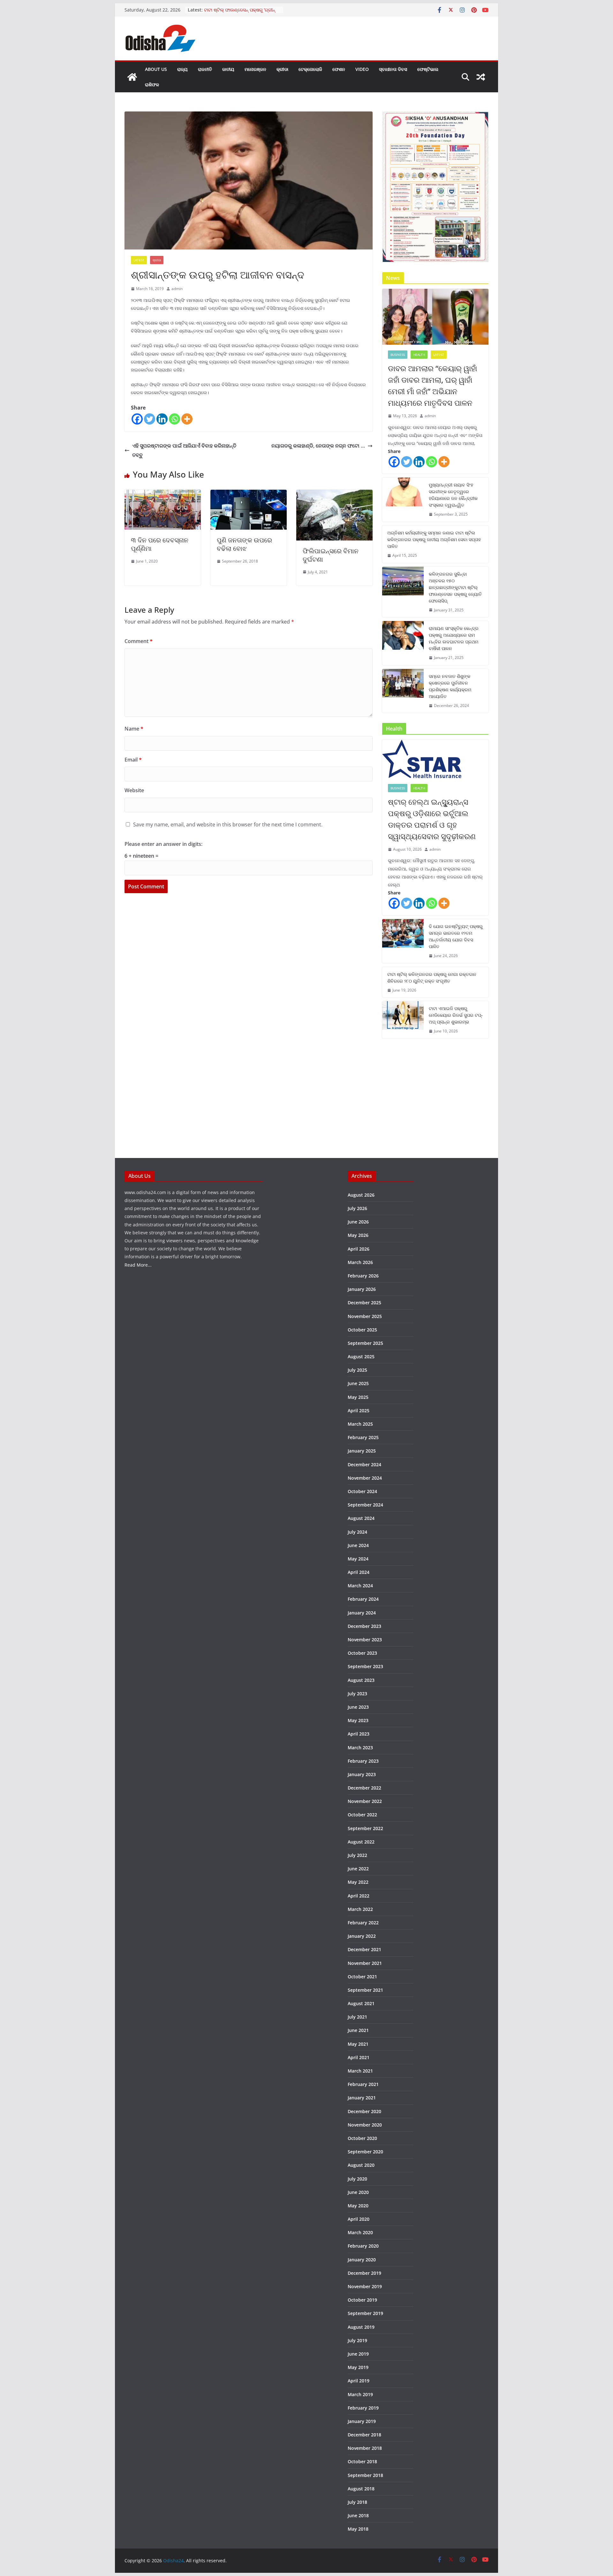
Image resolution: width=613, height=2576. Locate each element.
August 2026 (361, 1195)
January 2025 (362, 1451)
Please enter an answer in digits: (163, 844)
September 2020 (365, 2152)
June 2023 (358, 1707)
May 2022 (358, 1882)
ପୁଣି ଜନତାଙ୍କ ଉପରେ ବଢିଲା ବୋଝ (244, 544)
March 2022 (360, 1909)
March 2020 (360, 2232)
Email (133, 760)
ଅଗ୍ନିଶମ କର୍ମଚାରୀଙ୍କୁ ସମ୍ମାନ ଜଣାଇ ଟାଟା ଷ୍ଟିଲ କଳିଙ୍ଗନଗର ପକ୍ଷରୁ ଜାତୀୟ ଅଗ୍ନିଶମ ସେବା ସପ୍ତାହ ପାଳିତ (434, 539)
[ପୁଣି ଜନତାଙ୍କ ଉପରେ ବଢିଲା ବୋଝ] (249, 494)
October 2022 (362, 1815)
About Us (156, 69)
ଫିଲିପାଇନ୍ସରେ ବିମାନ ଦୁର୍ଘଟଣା (331, 555)
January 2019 (362, 2421)
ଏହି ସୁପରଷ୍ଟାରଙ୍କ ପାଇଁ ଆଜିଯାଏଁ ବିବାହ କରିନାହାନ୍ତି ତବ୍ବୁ (184, 450)
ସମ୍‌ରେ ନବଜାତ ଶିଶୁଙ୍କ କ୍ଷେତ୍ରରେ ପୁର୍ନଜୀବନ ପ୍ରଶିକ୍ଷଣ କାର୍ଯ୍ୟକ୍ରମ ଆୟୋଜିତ (450, 686)
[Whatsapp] (174, 419)
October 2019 (362, 2300)
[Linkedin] (162, 419)
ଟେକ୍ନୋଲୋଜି (310, 69)
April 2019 (359, 2381)
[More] (187, 419)
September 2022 (365, 1828)
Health (419, 355)
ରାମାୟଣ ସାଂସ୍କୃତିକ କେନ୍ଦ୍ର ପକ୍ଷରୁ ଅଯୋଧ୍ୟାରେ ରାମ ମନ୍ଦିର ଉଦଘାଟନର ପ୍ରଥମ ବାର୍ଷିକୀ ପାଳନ (454, 638)
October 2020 (362, 2138)
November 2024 (365, 1478)
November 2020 (365, 2125)
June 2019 (358, 2354)
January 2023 (362, 1774)
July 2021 (357, 2017)
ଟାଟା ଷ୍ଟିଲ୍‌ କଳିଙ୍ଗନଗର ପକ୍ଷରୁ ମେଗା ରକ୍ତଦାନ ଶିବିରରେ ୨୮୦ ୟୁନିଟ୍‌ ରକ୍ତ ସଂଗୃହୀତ (432, 977)
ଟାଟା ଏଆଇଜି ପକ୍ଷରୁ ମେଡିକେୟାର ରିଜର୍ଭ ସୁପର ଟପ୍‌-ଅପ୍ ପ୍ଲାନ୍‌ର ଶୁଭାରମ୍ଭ (456, 1015)
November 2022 (365, 1801)
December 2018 (364, 2435)
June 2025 (358, 1383)
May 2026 (358, 1235)
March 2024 (360, 1586)
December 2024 (364, 1464)
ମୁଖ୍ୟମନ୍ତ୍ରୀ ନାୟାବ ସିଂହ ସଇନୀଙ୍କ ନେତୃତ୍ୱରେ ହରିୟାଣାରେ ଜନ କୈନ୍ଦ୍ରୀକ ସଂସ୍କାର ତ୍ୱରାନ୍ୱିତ (453, 495)
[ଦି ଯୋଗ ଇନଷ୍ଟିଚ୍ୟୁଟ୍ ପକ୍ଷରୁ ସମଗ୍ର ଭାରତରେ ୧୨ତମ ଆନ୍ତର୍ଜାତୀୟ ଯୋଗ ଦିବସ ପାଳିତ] (403, 941)
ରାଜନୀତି (205, 69)
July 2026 (357, 1208)
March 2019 (360, 2394)
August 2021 (361, 2003)
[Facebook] (137, 419)
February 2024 (363, 1599)
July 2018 (357, 2502)
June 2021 (358, 2030)
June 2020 (358, 2192)
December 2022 (364, 1788)
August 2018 (361, 2489)
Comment (139, 641)
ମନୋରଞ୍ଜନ (255, 69)
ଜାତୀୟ (228, 69)
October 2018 (362, 2461)
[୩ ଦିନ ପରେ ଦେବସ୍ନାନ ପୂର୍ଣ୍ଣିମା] (163, 494)
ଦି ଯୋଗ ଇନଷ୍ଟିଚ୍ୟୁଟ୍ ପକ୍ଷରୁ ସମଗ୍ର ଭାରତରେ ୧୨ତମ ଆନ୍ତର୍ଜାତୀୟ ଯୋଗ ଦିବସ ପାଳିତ (456, 936)
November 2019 (365, 2286)
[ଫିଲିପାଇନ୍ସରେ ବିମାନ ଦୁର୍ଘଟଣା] (334, 494)
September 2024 (365, 1505)
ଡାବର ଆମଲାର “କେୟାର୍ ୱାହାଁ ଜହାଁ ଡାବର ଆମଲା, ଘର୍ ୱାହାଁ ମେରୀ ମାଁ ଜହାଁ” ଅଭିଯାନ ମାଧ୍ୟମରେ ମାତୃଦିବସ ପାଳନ (432, 385)
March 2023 (360, 1748)
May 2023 (358, 1720)
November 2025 (365, 1316)
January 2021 (362, 2098)
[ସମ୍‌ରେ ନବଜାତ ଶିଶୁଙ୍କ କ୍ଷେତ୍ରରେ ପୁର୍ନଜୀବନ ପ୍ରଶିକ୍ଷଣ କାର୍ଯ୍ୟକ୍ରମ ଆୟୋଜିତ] (403, 691)
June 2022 (358, 1869)
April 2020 (359, 2219)
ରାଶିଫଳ (152, 84)
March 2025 (360, 1424)
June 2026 (358, 1222)
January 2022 (362, 1936)
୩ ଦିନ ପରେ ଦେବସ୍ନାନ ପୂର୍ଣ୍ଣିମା (160, 544)
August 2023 (361, 1680)
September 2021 (365, 1990)
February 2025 (363, 1437)
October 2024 (362, 1491)
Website (134, 790)
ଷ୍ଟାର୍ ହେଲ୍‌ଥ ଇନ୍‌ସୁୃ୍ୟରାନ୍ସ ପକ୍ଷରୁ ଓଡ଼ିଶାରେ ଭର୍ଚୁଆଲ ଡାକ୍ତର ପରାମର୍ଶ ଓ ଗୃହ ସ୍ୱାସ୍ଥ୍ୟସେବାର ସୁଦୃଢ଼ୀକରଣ (432, 819)
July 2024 (357, 1532)
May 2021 (358, 2044)
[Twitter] (150, 419)
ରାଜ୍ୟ (182, 69)
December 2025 (364, 1303)
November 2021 (365, 1963)
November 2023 (365, 1640)
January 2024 (362, 1613)
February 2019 (363, 2408)
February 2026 (363, 1276)
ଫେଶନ (339, 69)
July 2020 (357, 2179)
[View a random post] (481, 77)
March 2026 (360, 1262)
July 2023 (357, 1694)
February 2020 (363, 2246)
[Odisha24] (132, 77)
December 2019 (364, 2273)
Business (398, 355)
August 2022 (361, 1842)
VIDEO (362, 69)
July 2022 (357, 1855)
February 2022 (363, 1923)
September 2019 (365, 2313)
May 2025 (358, 1397)
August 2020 (361, 2165)
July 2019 (357, 2340)
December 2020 (364, 2111)
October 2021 (362, 1977)
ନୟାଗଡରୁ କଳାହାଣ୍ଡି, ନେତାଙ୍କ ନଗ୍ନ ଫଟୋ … (318, 446)
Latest (139, 260)
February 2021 (363, 2084)
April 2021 (359, 2057)
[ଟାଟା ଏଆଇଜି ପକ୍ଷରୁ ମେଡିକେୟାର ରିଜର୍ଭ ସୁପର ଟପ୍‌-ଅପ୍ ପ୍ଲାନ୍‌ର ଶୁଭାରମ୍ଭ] (403, 1020)
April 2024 (359, 1572)
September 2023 (365, 1666)
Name (134, 729)
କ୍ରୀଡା (282, 69)
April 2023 (359, 1734)
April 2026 (359, 1249)
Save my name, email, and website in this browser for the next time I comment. (228, 824)
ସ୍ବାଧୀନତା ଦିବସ (393, 69)
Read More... (138, 1265)
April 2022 (359, 1896)
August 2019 (361, 2327)
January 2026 (362, 1289)
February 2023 (363, 1761)
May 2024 (358, 1559)
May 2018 (358, 2529)
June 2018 (358, 2515)
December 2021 (364, 1949)
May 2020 (358, 2206)
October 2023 (362, 1653)
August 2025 (361, 1357)
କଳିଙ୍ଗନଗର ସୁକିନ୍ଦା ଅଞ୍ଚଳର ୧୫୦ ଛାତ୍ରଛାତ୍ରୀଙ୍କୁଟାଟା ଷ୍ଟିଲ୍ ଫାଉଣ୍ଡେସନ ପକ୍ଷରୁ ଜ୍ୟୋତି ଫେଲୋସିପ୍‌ (455, 587)
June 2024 (358, 1545)
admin (177, 289)
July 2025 (357, 1370)
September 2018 (365, 2475)
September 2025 (365, 1343)
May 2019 (358, 2367)
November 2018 (365, 2448)
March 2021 (360, 2071)
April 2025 (359, 1411)
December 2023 (364, 1626)
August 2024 (361, 1518)
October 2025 (362, 1330)
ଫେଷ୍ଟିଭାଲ (428, 69)
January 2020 (362, 2260)
